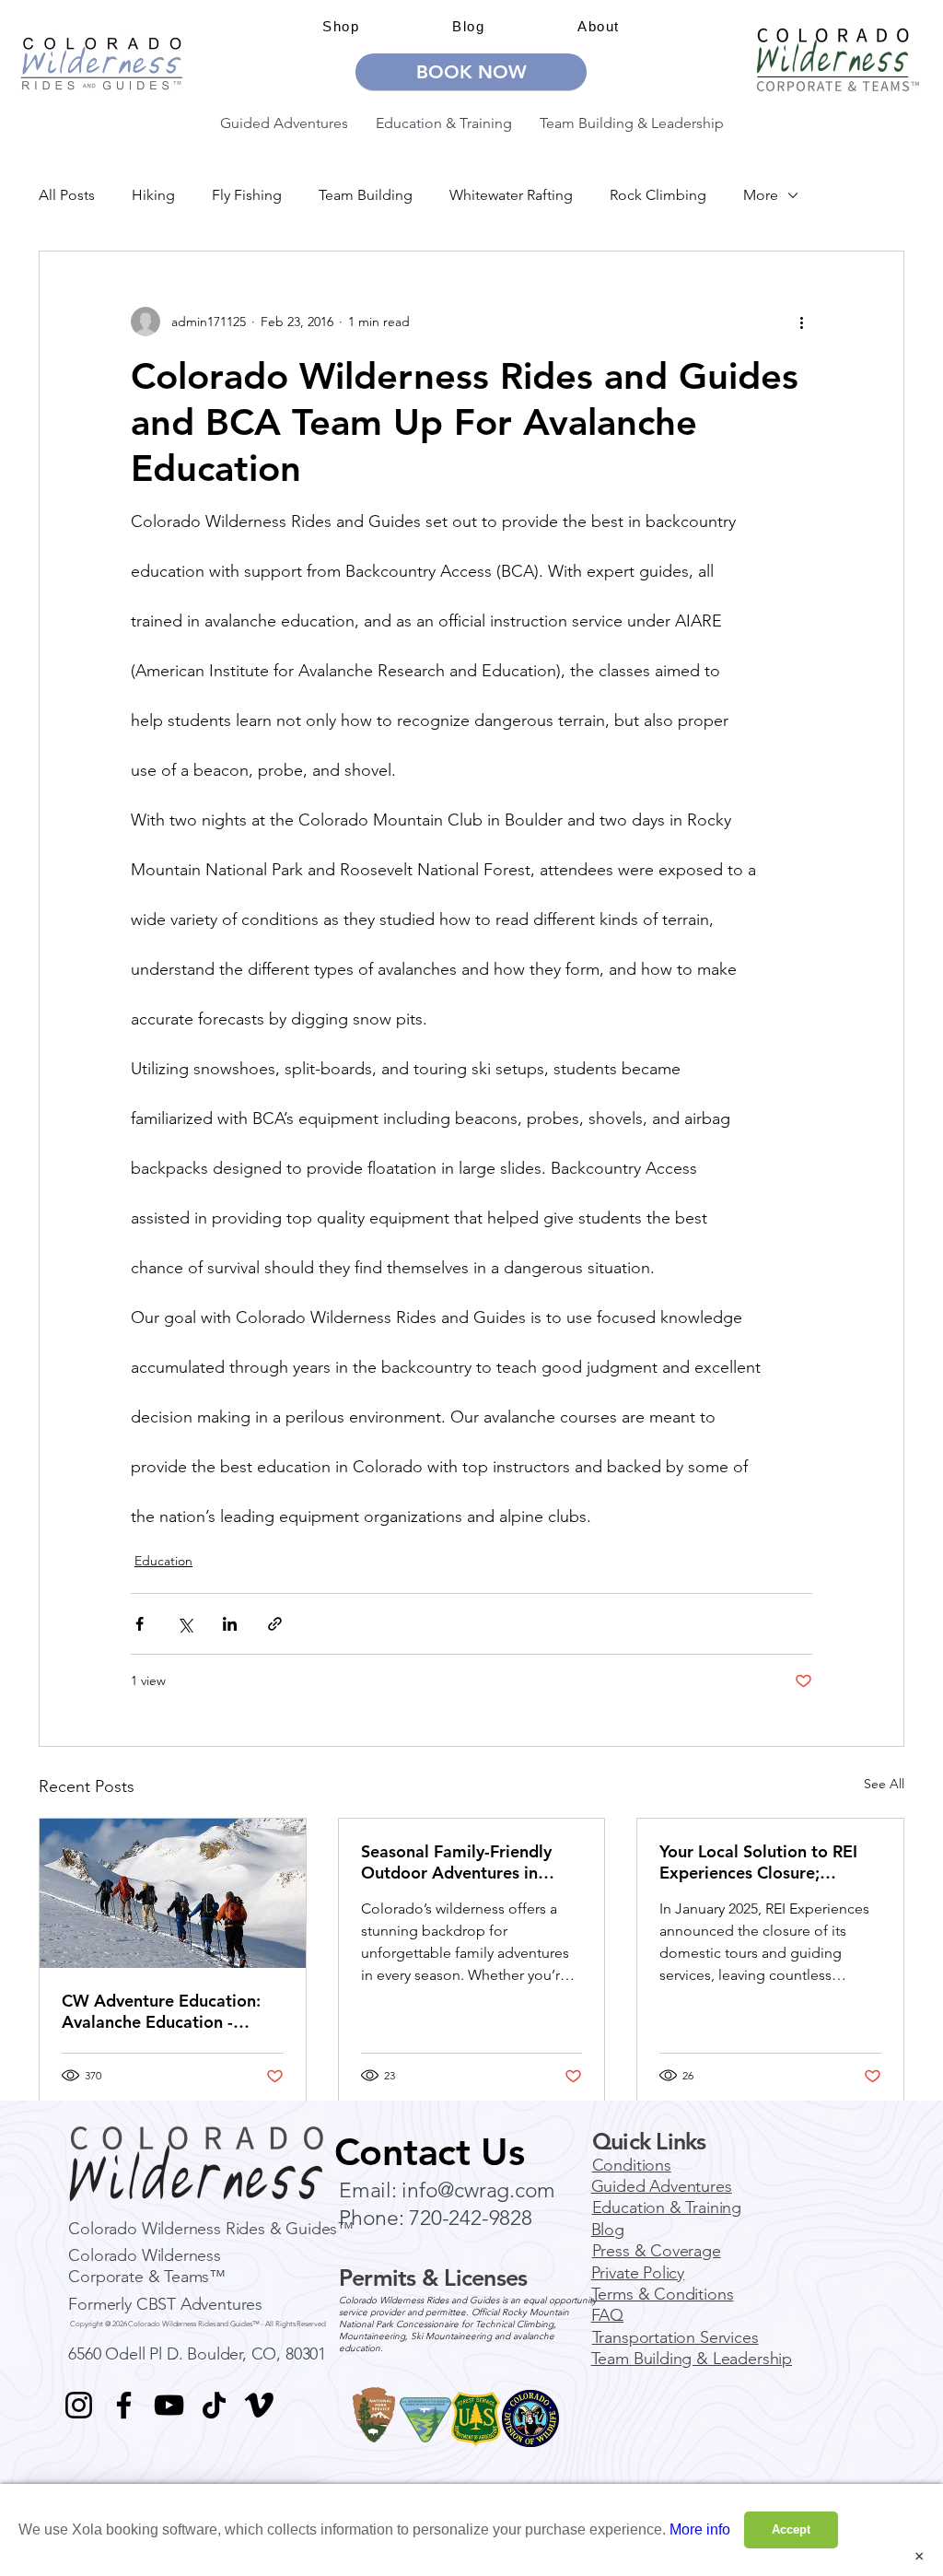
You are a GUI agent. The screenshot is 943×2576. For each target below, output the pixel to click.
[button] (599, 26)
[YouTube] (169, 2405)
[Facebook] (124, 2405)
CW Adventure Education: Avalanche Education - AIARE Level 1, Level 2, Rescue (161, 2011)
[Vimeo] (259, 2405)
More (761, 195)
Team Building (366, 195)
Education (163, 1561)
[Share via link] (275, 1624)
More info (700, 2529)
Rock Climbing (658, 195)
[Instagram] (79, 2405)
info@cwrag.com (478, 2190)
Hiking (153, 195)
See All (884, 1784)
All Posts (67, 195)
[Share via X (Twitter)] (185, 1624)
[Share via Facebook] (140, 1624)
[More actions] (801, 322)
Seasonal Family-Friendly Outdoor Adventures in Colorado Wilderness (456, 1862)
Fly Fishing (247, 195)
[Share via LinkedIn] (230, 1624)
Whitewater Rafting (511, 195)
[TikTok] (214, 2405)
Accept (791, 2529)
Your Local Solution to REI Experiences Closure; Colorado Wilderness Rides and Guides (763, 1862)
